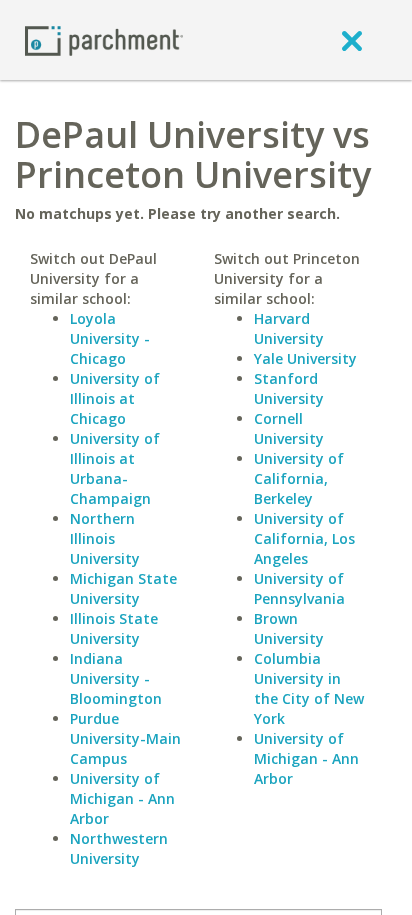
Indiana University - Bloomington (116, 678)
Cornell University (289, 428)
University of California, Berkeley (299, 478)
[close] (352, 40)
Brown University (289, 628)
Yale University (305, 358)
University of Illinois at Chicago (115, 398)
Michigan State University (123, 588)
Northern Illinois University (105, 538)
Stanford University (289, 388)
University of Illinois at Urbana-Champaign (115, 468)
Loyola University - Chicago (110, 338)
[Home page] (104, 39)
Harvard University (289, 328)
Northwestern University (119, 848)
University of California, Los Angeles (304, 538)
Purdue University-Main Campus (125, 738)
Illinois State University (114, 628)
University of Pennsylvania (299, 588)
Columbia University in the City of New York (309, 688)
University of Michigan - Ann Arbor (122, 798)
